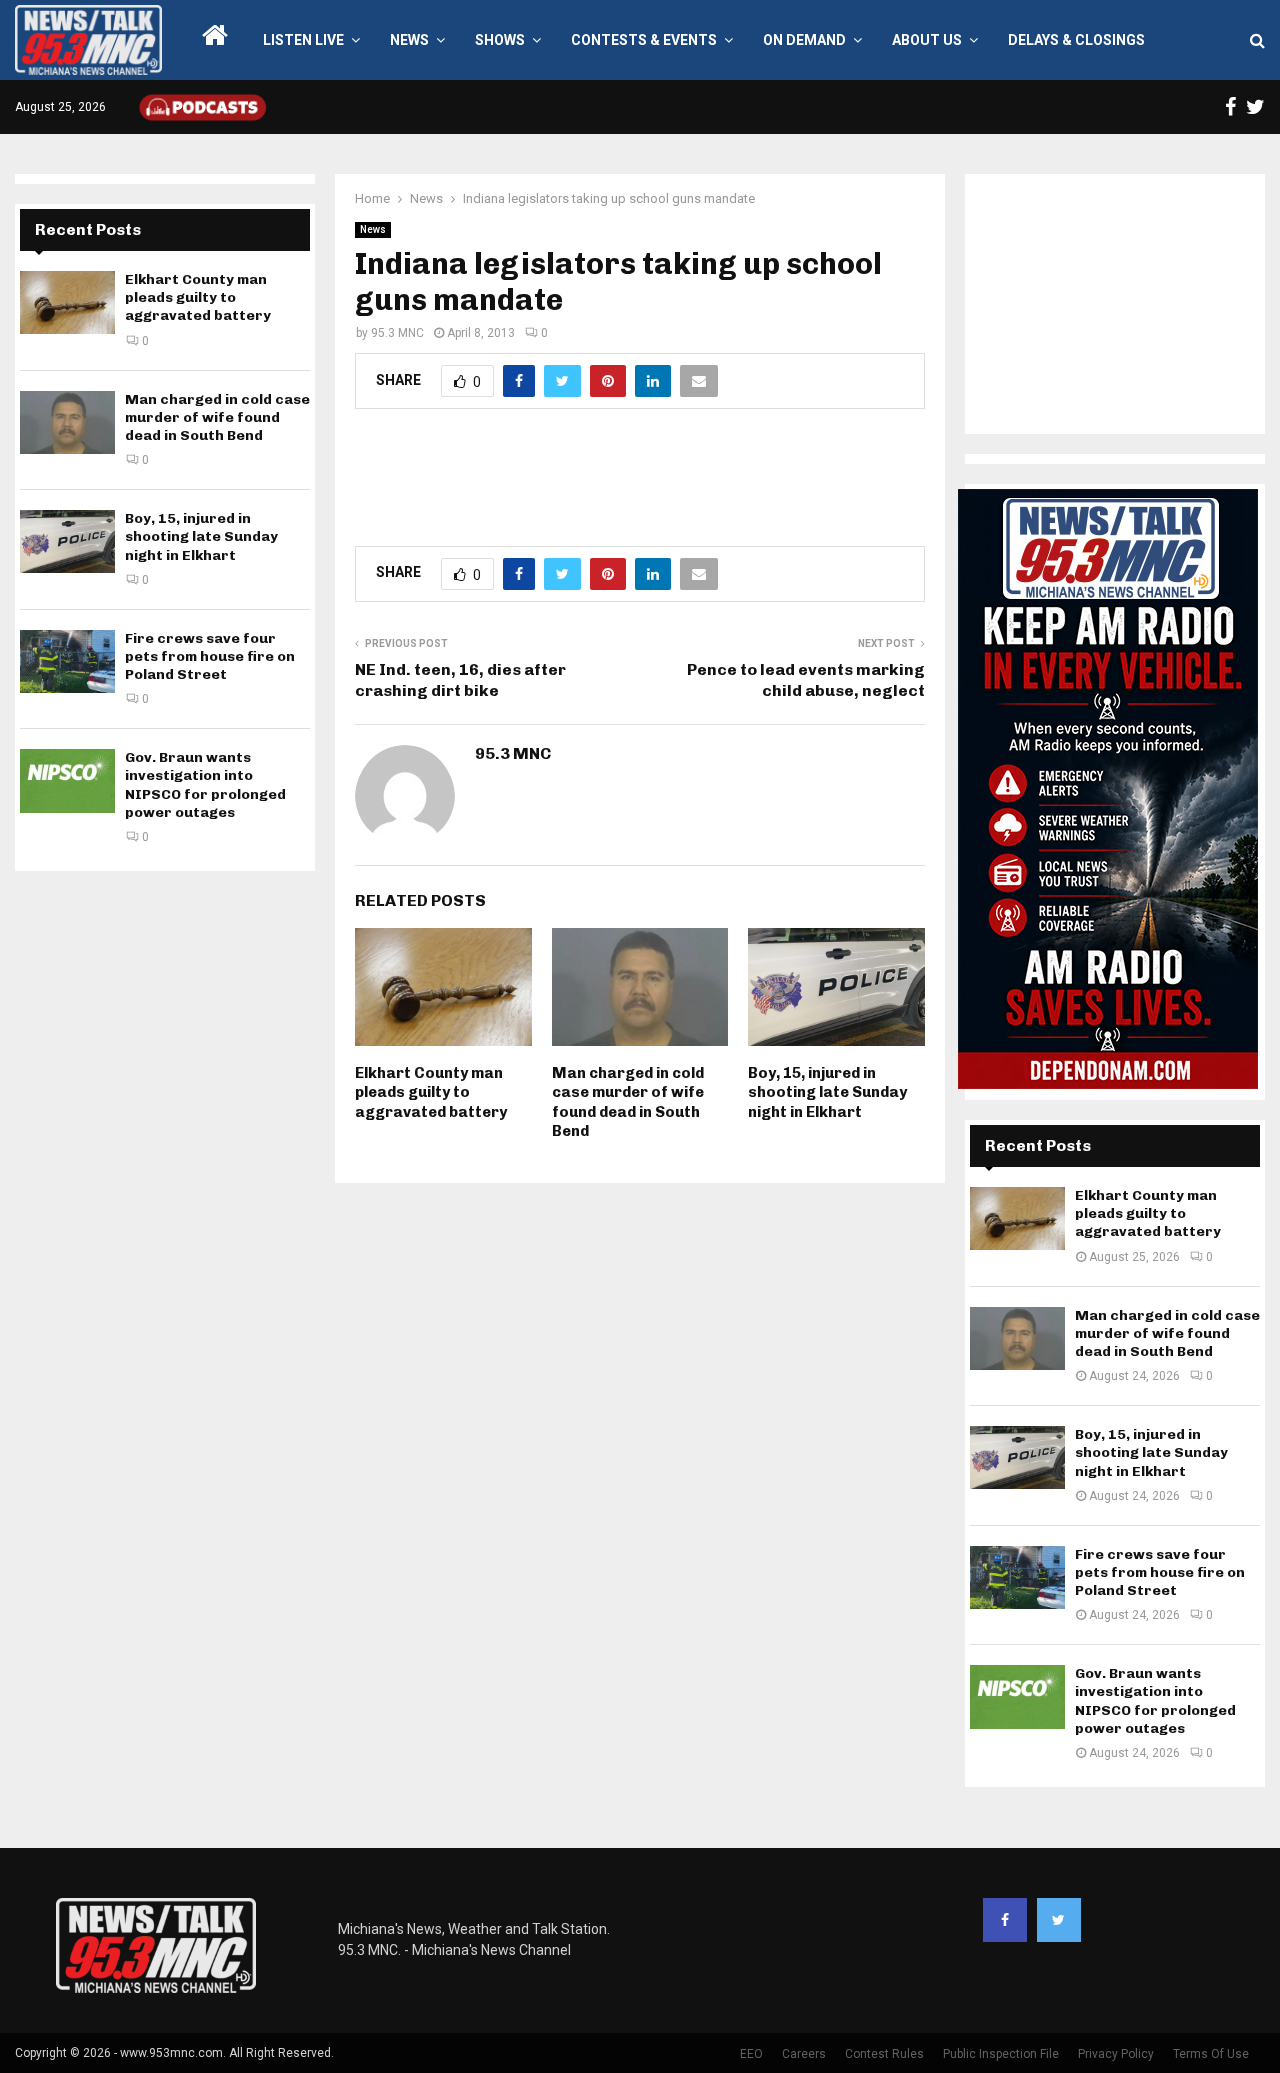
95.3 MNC (397, 333)
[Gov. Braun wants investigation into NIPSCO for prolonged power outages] (67, 780)
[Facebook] (1005, 1920)
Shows (500, 40)
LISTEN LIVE (303, 40)
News (409, 40)
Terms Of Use (1211, 2054)
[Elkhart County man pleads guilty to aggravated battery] (67, 302)
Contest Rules (884, 2054)
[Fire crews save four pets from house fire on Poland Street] (67, 661)
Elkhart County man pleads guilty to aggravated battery (431, 1092)
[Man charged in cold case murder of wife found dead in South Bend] (67, 422)
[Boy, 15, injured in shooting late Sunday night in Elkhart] (67, 541)
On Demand (804, 40)
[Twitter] (1059, 1920)
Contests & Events (644, 40)
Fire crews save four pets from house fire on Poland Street (210, 656)
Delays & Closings (1076, 40)
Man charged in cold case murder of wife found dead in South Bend (628, 1102)
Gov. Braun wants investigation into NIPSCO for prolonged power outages (205, 785)
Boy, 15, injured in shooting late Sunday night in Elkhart (827, 1092)
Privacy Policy (1116, 2054)
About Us (927, 40)
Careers (804, 2054)
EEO (751, 2054)
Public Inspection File (1001, 2054)
